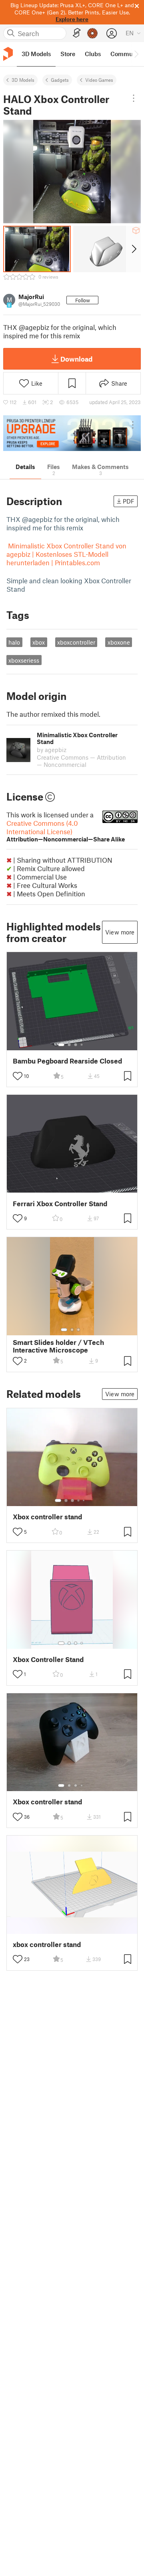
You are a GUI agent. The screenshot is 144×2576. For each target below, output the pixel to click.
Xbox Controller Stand (48, 1659)
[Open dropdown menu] (134, 98)
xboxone (119, 642)
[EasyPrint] (77, 33)
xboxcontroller (76, 642)
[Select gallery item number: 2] (69, 1045)
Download (76, 359)
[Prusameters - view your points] (92, 33)
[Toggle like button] (18, 1076)
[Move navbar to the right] (136, 54)
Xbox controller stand (47, 1517)
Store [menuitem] (68, 54)
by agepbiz (52, 750)
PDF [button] (129, 501)
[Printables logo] (8, 54)
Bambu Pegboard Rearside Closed (67, 1061)
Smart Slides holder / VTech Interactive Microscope (58, 1346)
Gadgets (60, 80)
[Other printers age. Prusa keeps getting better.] (72, 433)
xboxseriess (24, 660)
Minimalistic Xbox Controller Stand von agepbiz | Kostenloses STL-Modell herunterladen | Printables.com (66, 554)
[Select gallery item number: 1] (61, 1045)
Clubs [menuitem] (93, 54)
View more (120, 932)
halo (14, 642)
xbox (39, 642)
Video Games (99, 80)
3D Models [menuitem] (36, 54)
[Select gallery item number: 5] (84, 1500)
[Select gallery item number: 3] (76, 1045)
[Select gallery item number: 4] (82, 1045)
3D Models (23, 80)
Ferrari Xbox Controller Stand (60, 1204)
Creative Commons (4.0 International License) (66, 831)
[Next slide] (133, 249)
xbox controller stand (47, 1944)
